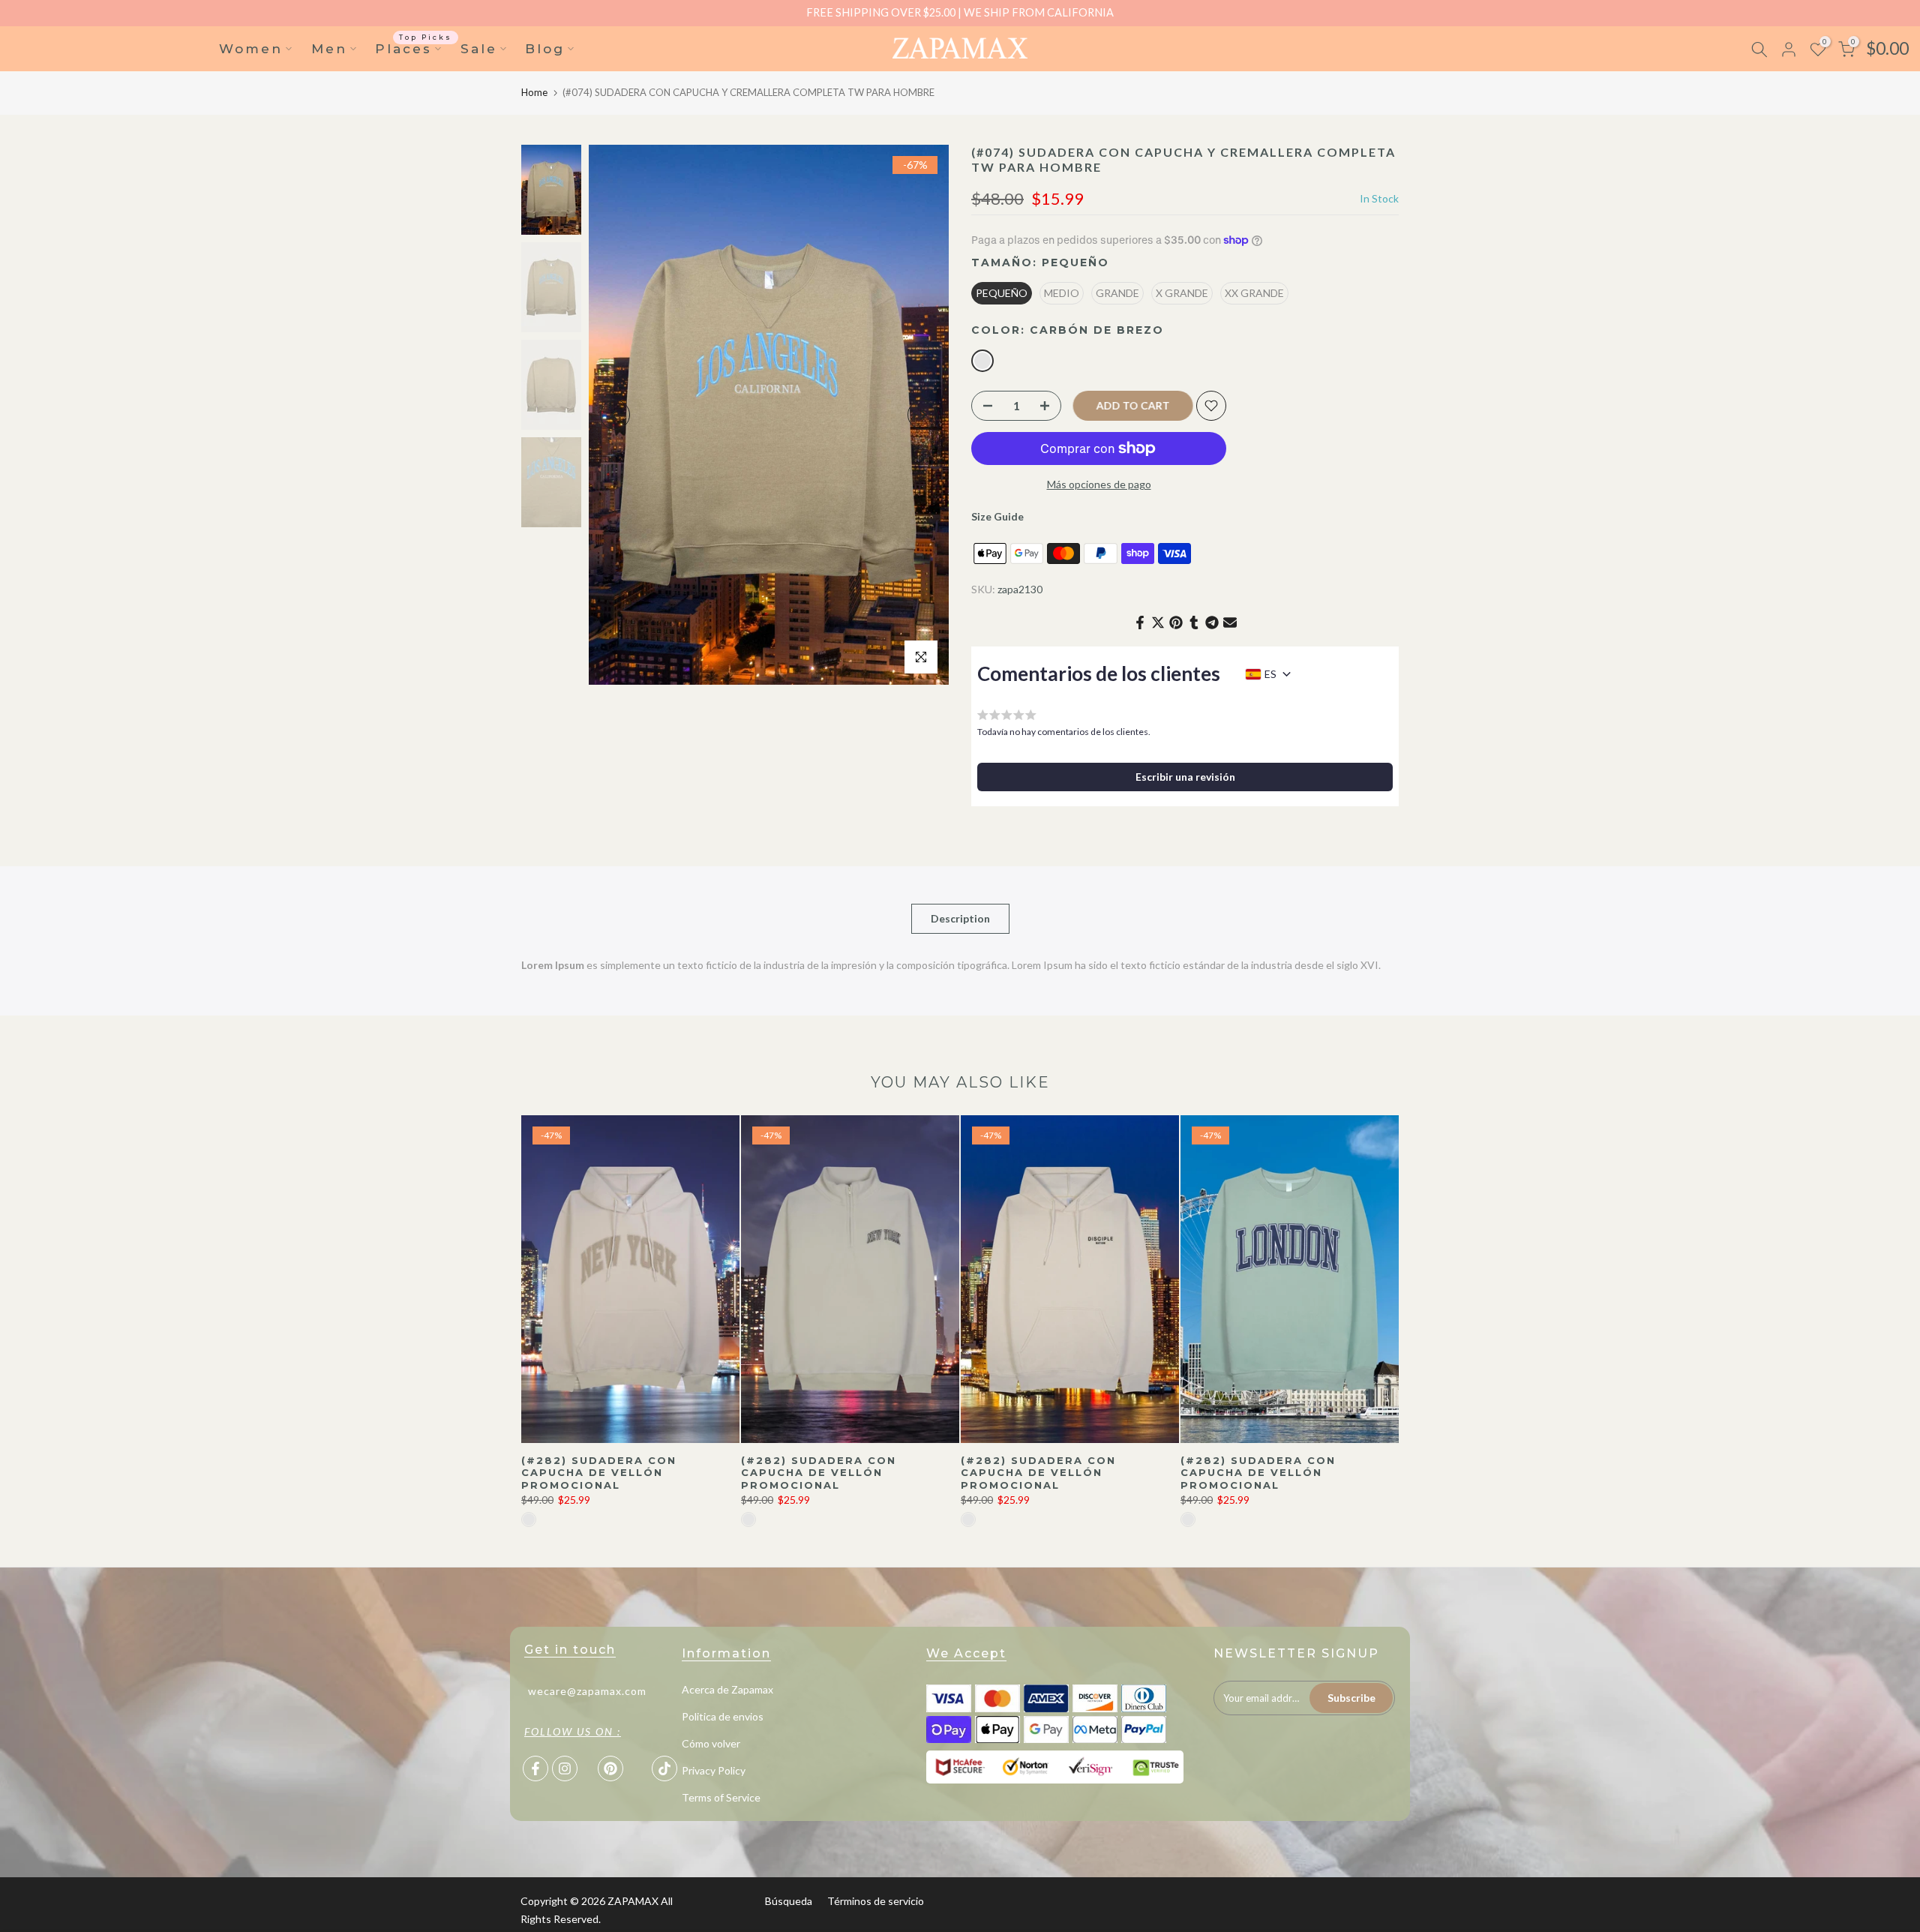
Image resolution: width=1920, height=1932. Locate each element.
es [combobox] (1270, 674)
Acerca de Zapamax (727, 1689)
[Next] (922, 415)
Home (534, 92)
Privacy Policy (714, 1770)
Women (251, 49)
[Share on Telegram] (1212, 622)
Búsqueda (789, 1901)
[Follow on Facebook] (535, 1768)
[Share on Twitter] (1158, 622)
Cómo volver (711, 1743)
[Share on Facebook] (1140, 622)
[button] (1185, 777)
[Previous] (615, 415)
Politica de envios (723, 1716)
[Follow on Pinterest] (610, 1768)
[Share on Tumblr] (1194, 622)
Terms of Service (721, 1797)
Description (960, 918)
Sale (479, 49)
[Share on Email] (1230, 622)
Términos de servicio (876, 1901)
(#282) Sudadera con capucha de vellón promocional (599, 1472)
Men (329, 49)
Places (414, 48)
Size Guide (997, 517)
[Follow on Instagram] (565, 1768)
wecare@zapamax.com (587, 1691)
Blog (545, 49)
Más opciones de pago (1099, 484)
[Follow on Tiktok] (664, 1768)
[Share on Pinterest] (1176, 622)
